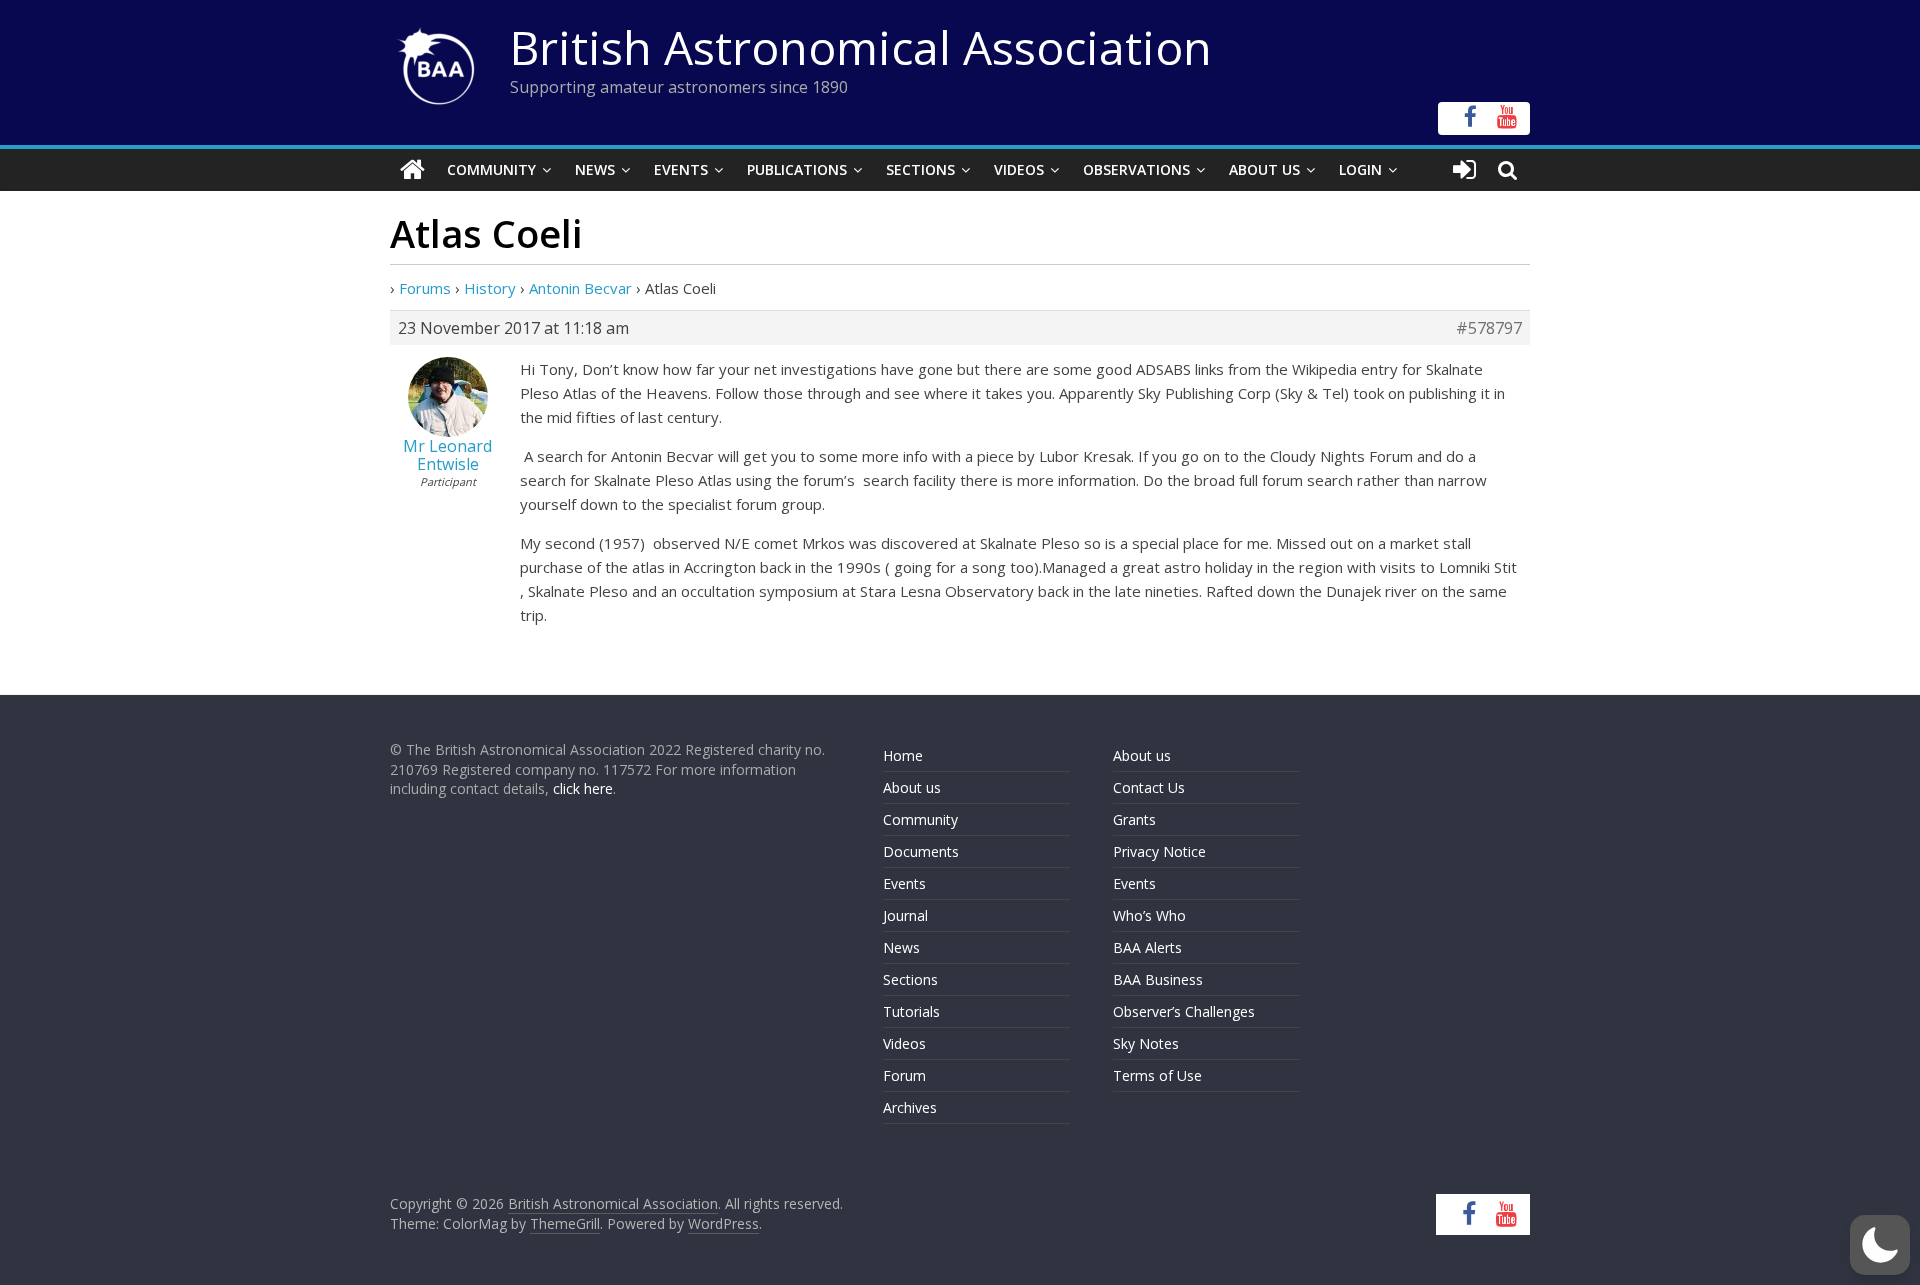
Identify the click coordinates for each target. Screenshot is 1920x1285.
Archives (910, 1107)
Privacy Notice (1159, 851)
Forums (425, 288)
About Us (1264, 169)
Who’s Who (1149, 915)
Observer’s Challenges (1184, 1011)
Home (903, 755)
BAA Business (1158, 979)
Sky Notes (1146, 1043)
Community (491, 169)
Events (681, 169)
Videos (1019, 169)
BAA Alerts (1147, 947)
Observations (1136, 169)
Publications (797, 169)
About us (912, 787)
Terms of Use (1157, 1075)
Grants (1134, 819)
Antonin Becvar (580, 288)
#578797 (1489, 328)
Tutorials (911, 1011)
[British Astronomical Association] (412, 170)
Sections (920, 169)
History (490, 288)
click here (583, 788)
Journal (905, 915)
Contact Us (1149, 787)
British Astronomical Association (861, 47)
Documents (921, 851)
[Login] (1464, 170)
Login (1360, 169)
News (595, 169)
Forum (904, 1075)
